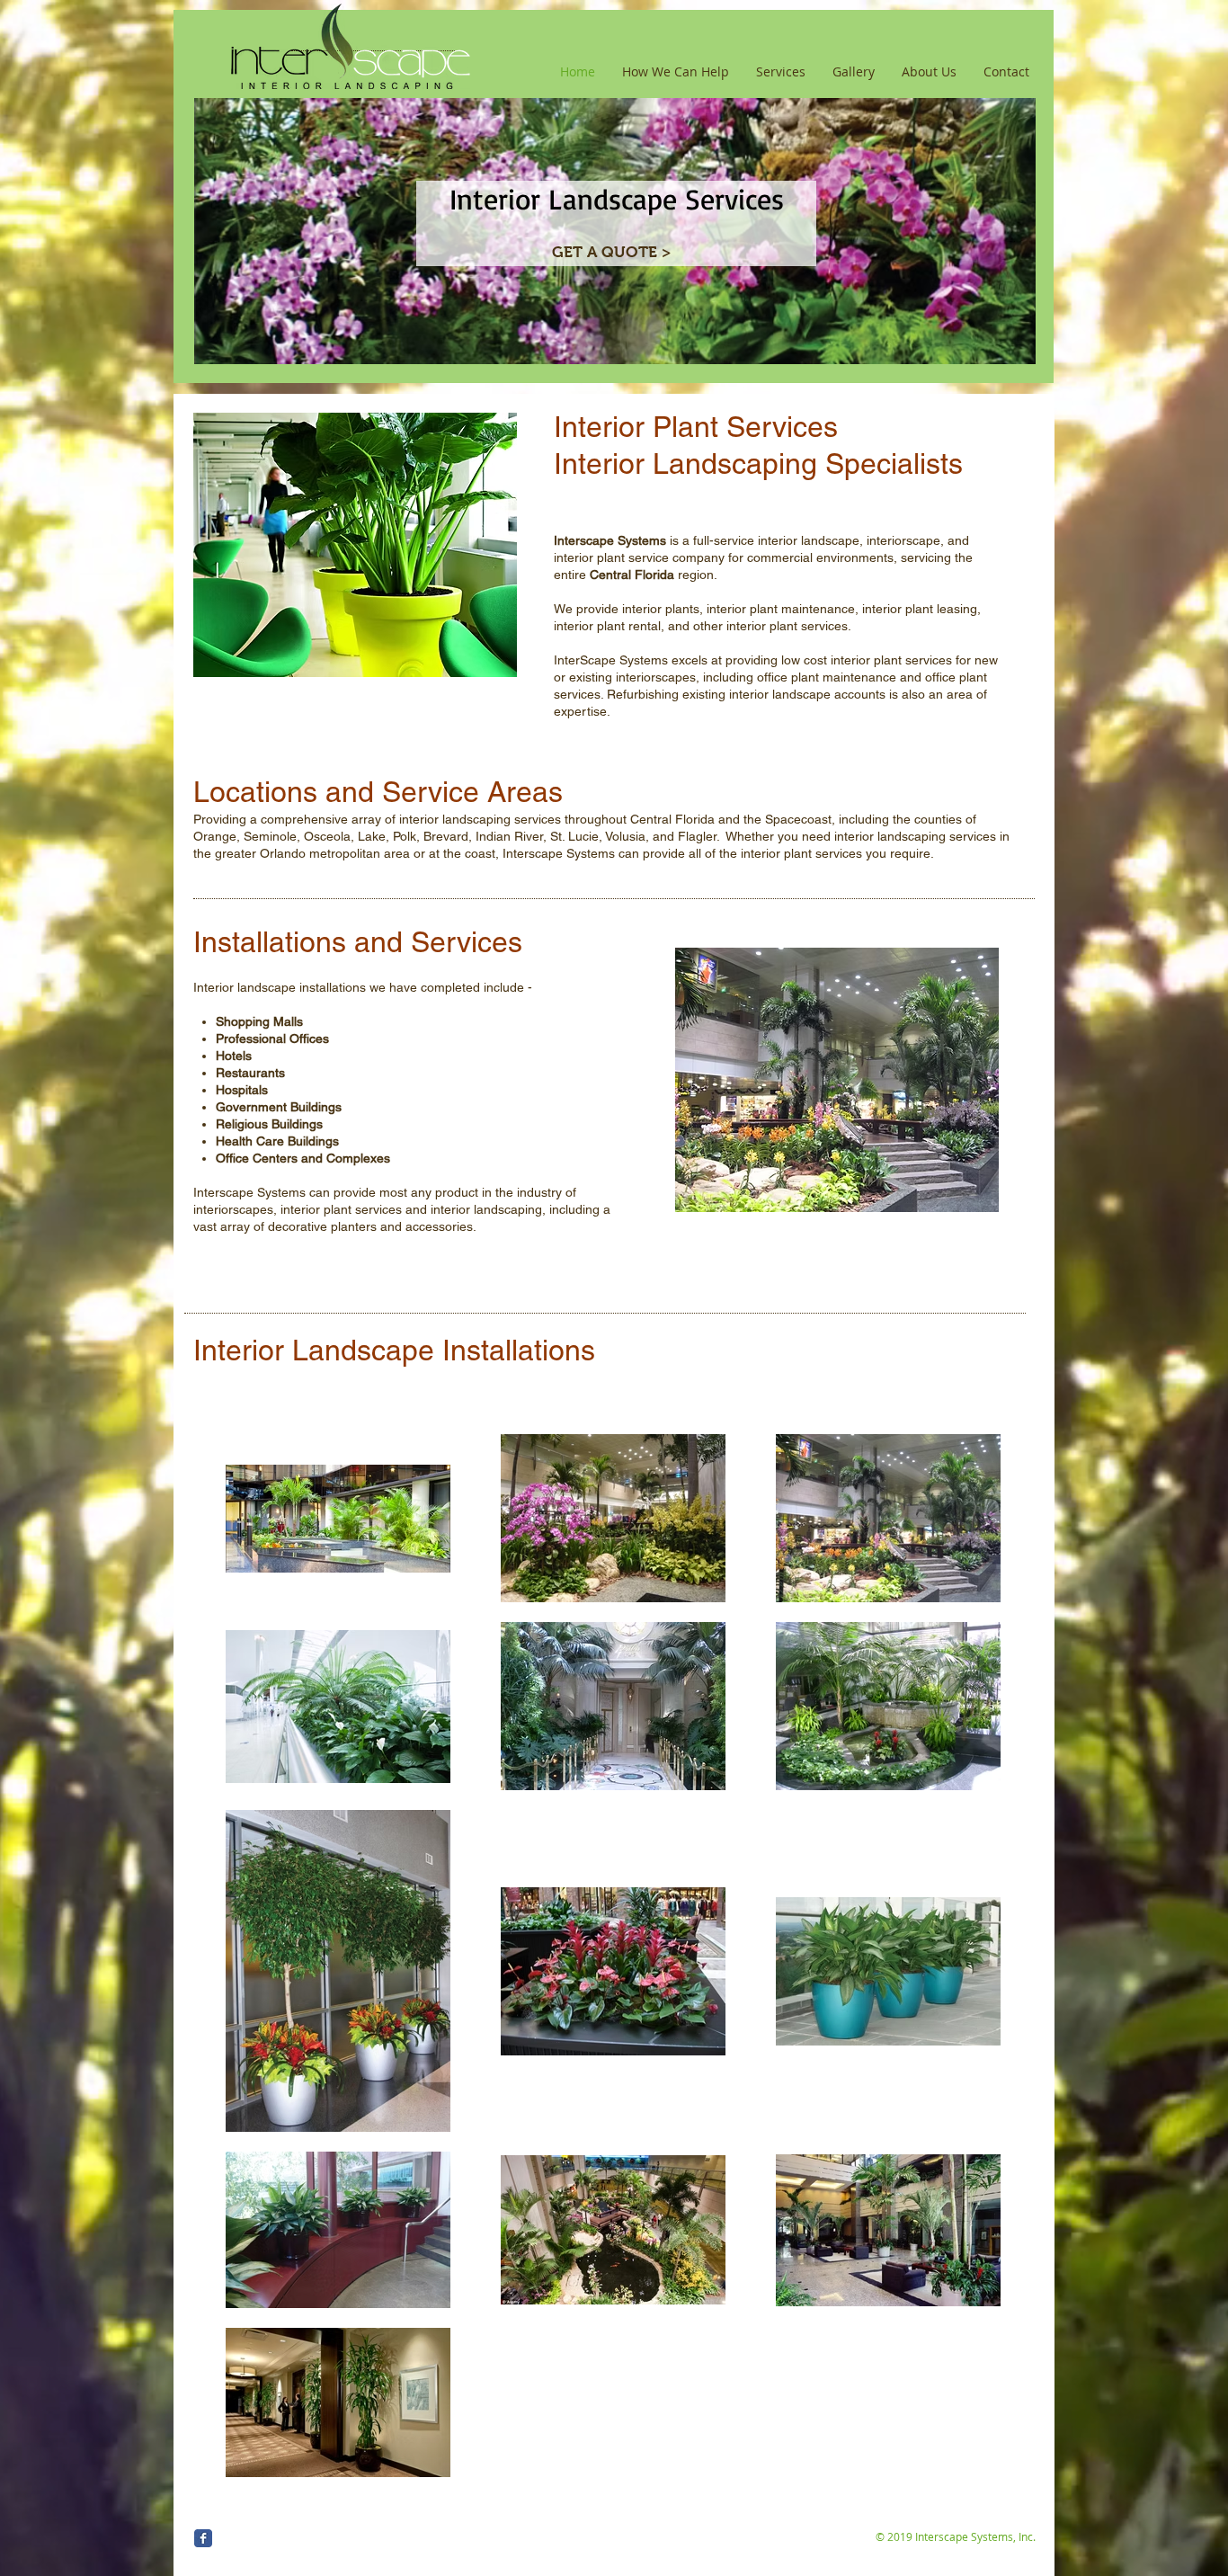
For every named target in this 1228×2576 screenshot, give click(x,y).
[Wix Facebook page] (203, 2538)
